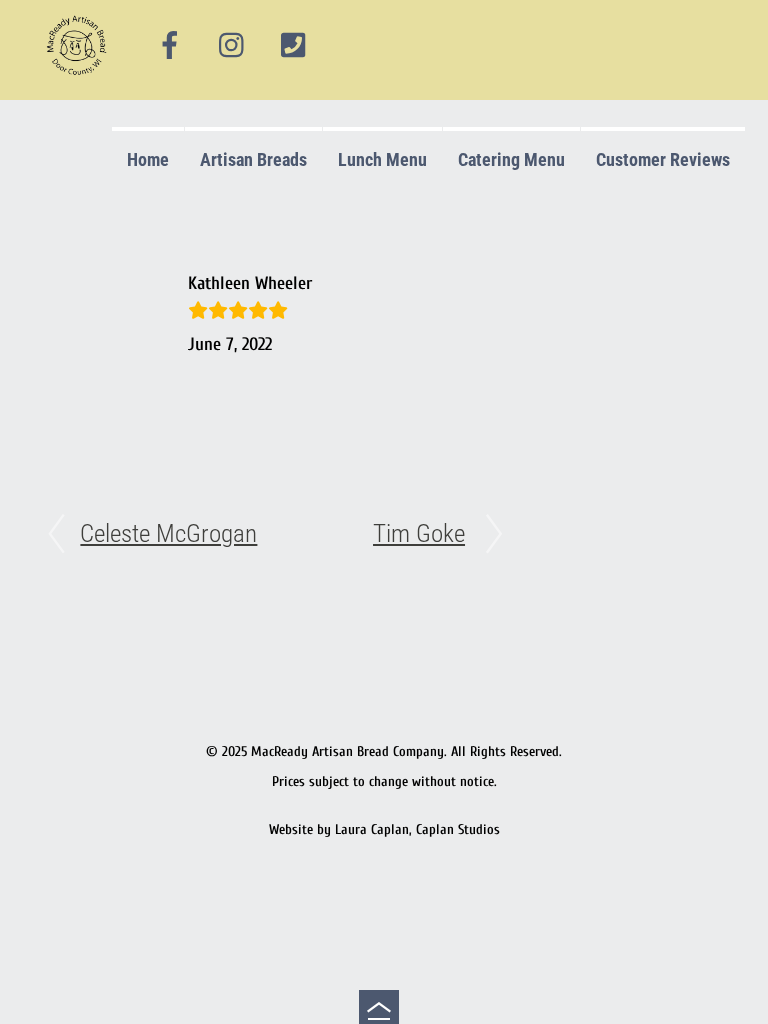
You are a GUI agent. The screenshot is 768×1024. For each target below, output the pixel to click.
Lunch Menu (382, 159)
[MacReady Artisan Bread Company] (79, 79)
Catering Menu (511, 159)
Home (148, 159)
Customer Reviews (663, 159)
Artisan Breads (253, 159)
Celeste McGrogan (168, 533)
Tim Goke (419, 533)
